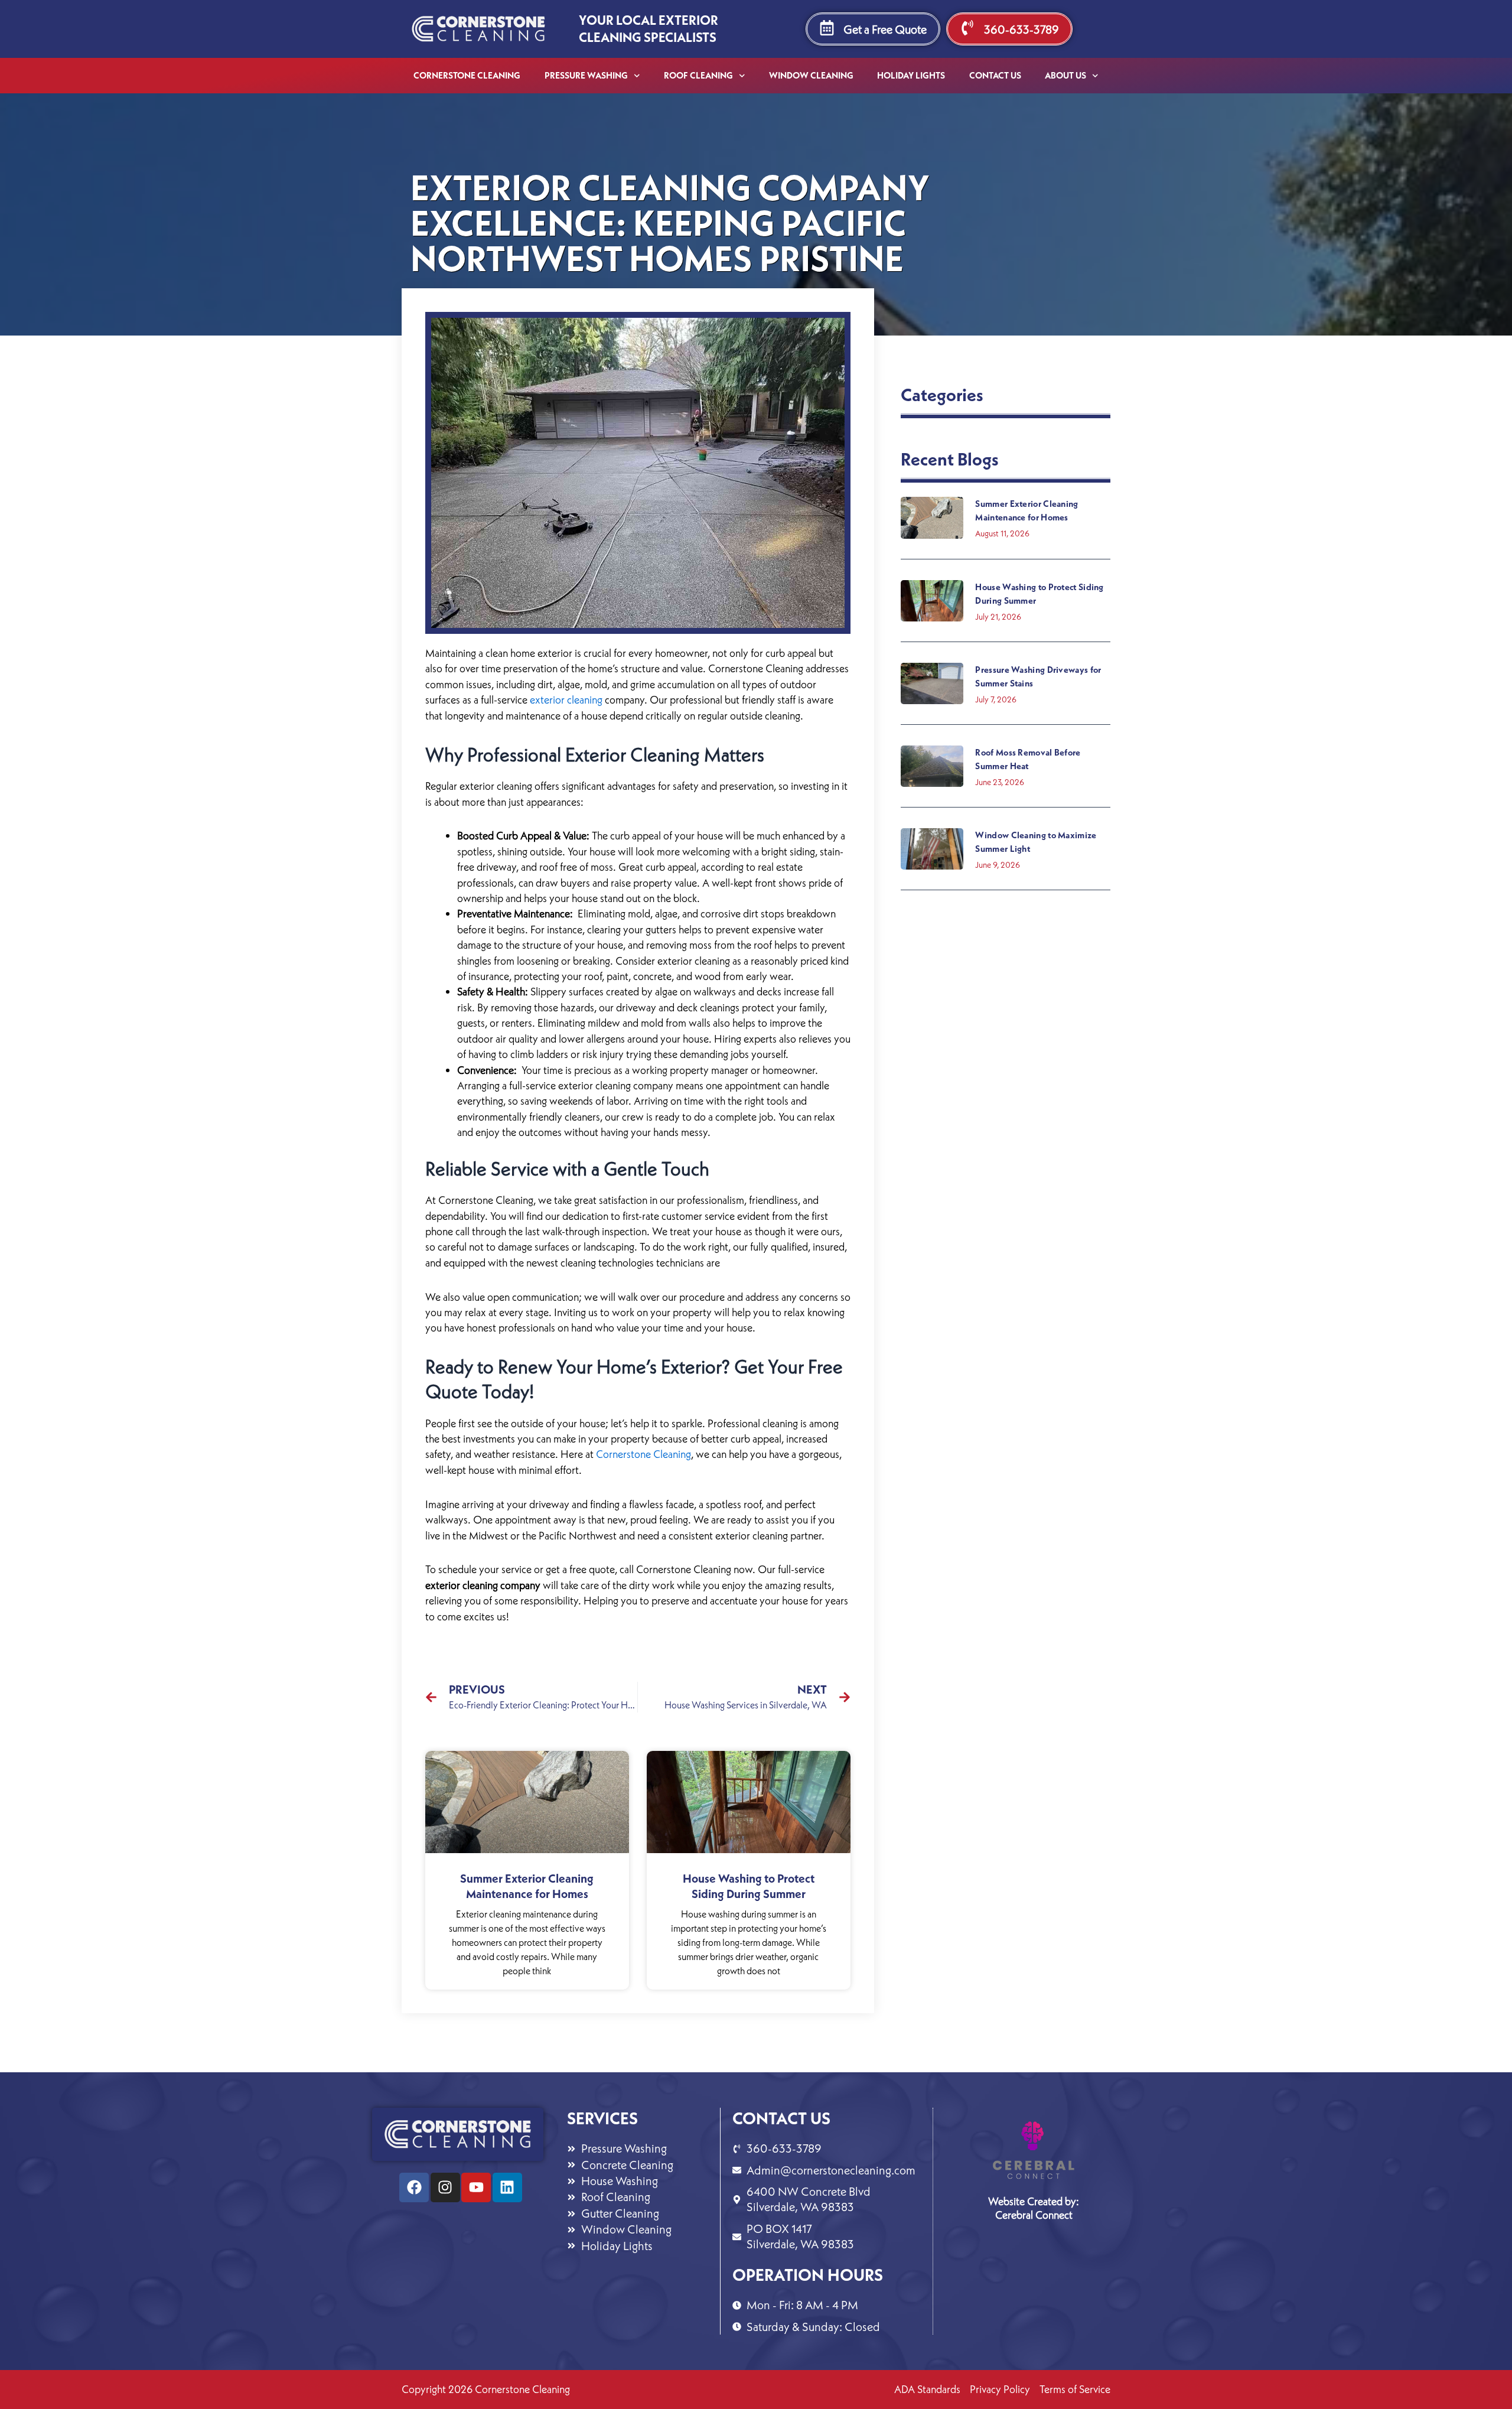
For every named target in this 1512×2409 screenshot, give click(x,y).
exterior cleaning (566, 700)
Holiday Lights (911, 75)
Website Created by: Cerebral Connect (1034, 2208)
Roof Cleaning (698, 75)
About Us (1065, 75)
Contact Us (995, 75)
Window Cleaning (811, 75)
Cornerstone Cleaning (467, 75)
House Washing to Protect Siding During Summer (749, 1886)
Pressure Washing (586, 75)
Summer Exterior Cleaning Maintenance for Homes (527, 1886)
